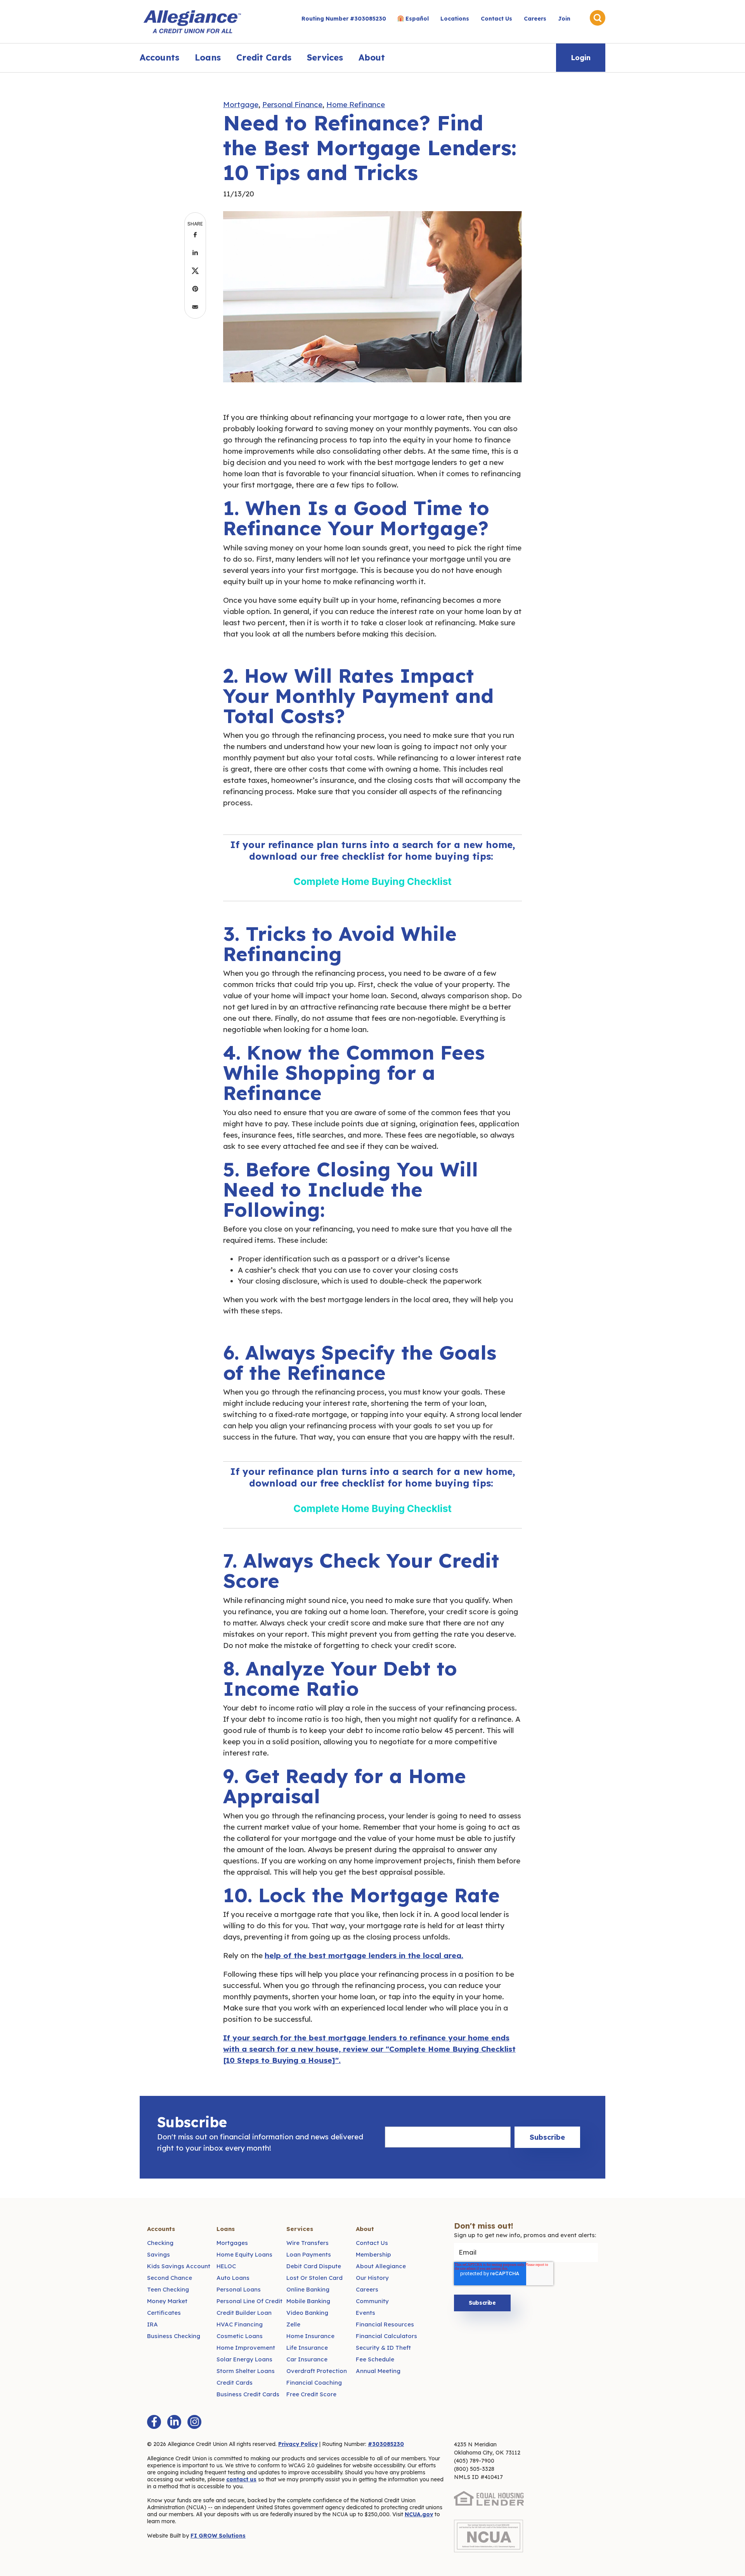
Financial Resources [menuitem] (385, 2324)
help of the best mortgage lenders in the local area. (364, 1955)
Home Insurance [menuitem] (310, 2336)
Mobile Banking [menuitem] (308, 2301)
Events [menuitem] (366, 2313)
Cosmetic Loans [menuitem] (240, 2336)
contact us (241, 2479)
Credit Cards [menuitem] (235, 2383)
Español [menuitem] (417, 19)
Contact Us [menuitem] (496, 19)
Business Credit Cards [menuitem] (248, 2394)
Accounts (159, 57)
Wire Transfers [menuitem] (308, 2243)
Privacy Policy (298, 2444)
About (372, 57)
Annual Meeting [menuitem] (378, 2371)
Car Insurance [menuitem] (307, 2359)
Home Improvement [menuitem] (246, 2348)
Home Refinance (356, 104)
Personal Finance (292, 104)
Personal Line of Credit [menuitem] (249, 2301)
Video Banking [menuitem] (307, 2313)
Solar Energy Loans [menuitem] (244, 2359)
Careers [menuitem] (535, 19)
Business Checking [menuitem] (174, 2336)
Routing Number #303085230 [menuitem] (344, 19)
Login (581, 58)
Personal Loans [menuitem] (239, 2289)
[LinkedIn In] (174, 2422)
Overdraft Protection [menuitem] (317, 2371)
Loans (208, 57)
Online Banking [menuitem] (308, 2289)
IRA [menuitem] (152, 2324)
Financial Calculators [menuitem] (386, 2336)
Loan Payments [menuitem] (309, 2254)
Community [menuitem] (372, 2301)
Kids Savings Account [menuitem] (179, 2266)
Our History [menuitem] (372, 2278)
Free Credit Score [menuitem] (311, 2394)
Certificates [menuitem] (164, 2313)
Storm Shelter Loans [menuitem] (246, 2371)
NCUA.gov (419, 2514)
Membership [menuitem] (373, 2254)
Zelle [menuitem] (293, 2324)
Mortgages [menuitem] (232, 2243)
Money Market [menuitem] (167, 2301)
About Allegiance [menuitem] (381, 2266)
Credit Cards (264, 57)
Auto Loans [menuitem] (233, 2278)
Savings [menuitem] (159, 2254)
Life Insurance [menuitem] (307, 2348)
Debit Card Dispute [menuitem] (314, 2266)
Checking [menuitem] (160, 2243)
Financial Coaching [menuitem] (314, 2383)
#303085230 (386, 2444)
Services (325, 57)
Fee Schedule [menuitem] (375, 2359)
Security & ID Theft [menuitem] (383, 2348)
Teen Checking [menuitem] (168, 2289)
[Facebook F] (154, 2422)
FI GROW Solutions (218, 2536)
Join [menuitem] (564, 19)
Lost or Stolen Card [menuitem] (314, 2278)
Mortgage (241, 104)
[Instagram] (194, 2422)
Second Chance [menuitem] (170, 2278)
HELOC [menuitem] (226, 2266)
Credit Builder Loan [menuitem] (244, 2313)
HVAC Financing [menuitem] (240, 2324)
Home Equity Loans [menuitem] (244, 2254)
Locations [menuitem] (455, 19)
